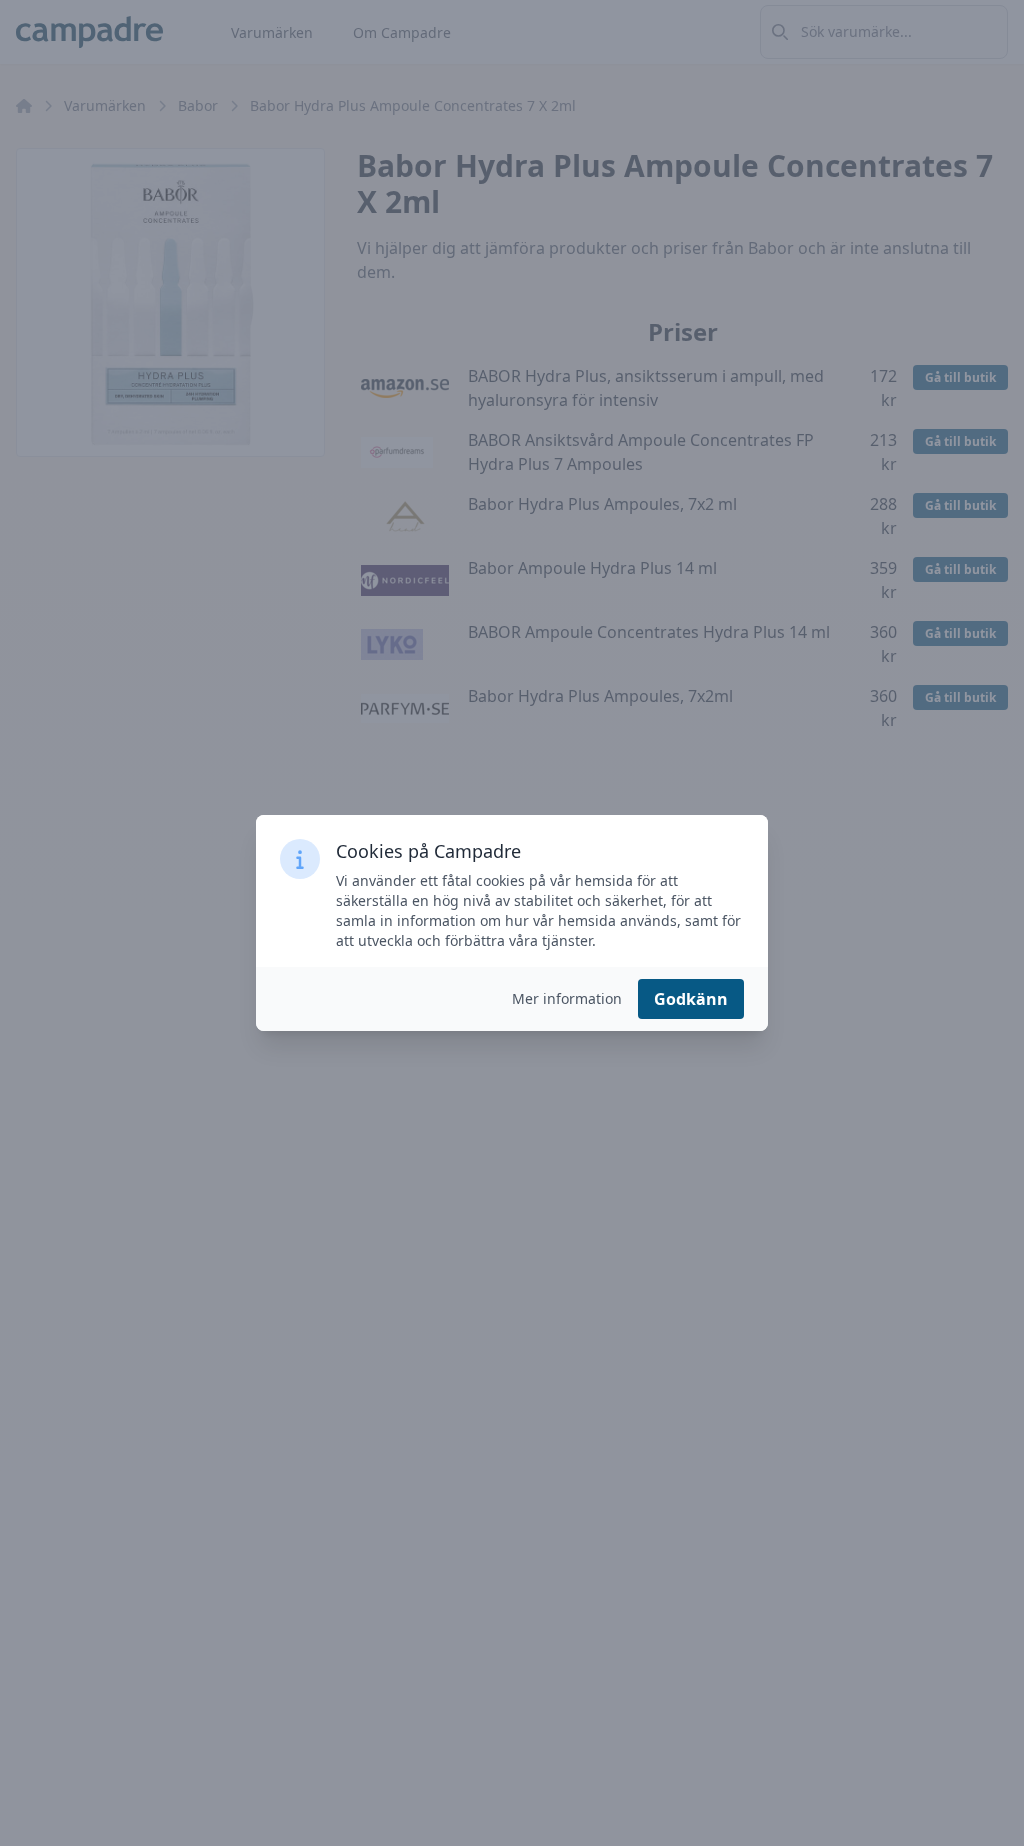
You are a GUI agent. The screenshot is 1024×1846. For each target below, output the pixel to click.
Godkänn (691, 999)
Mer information (567, 998)
